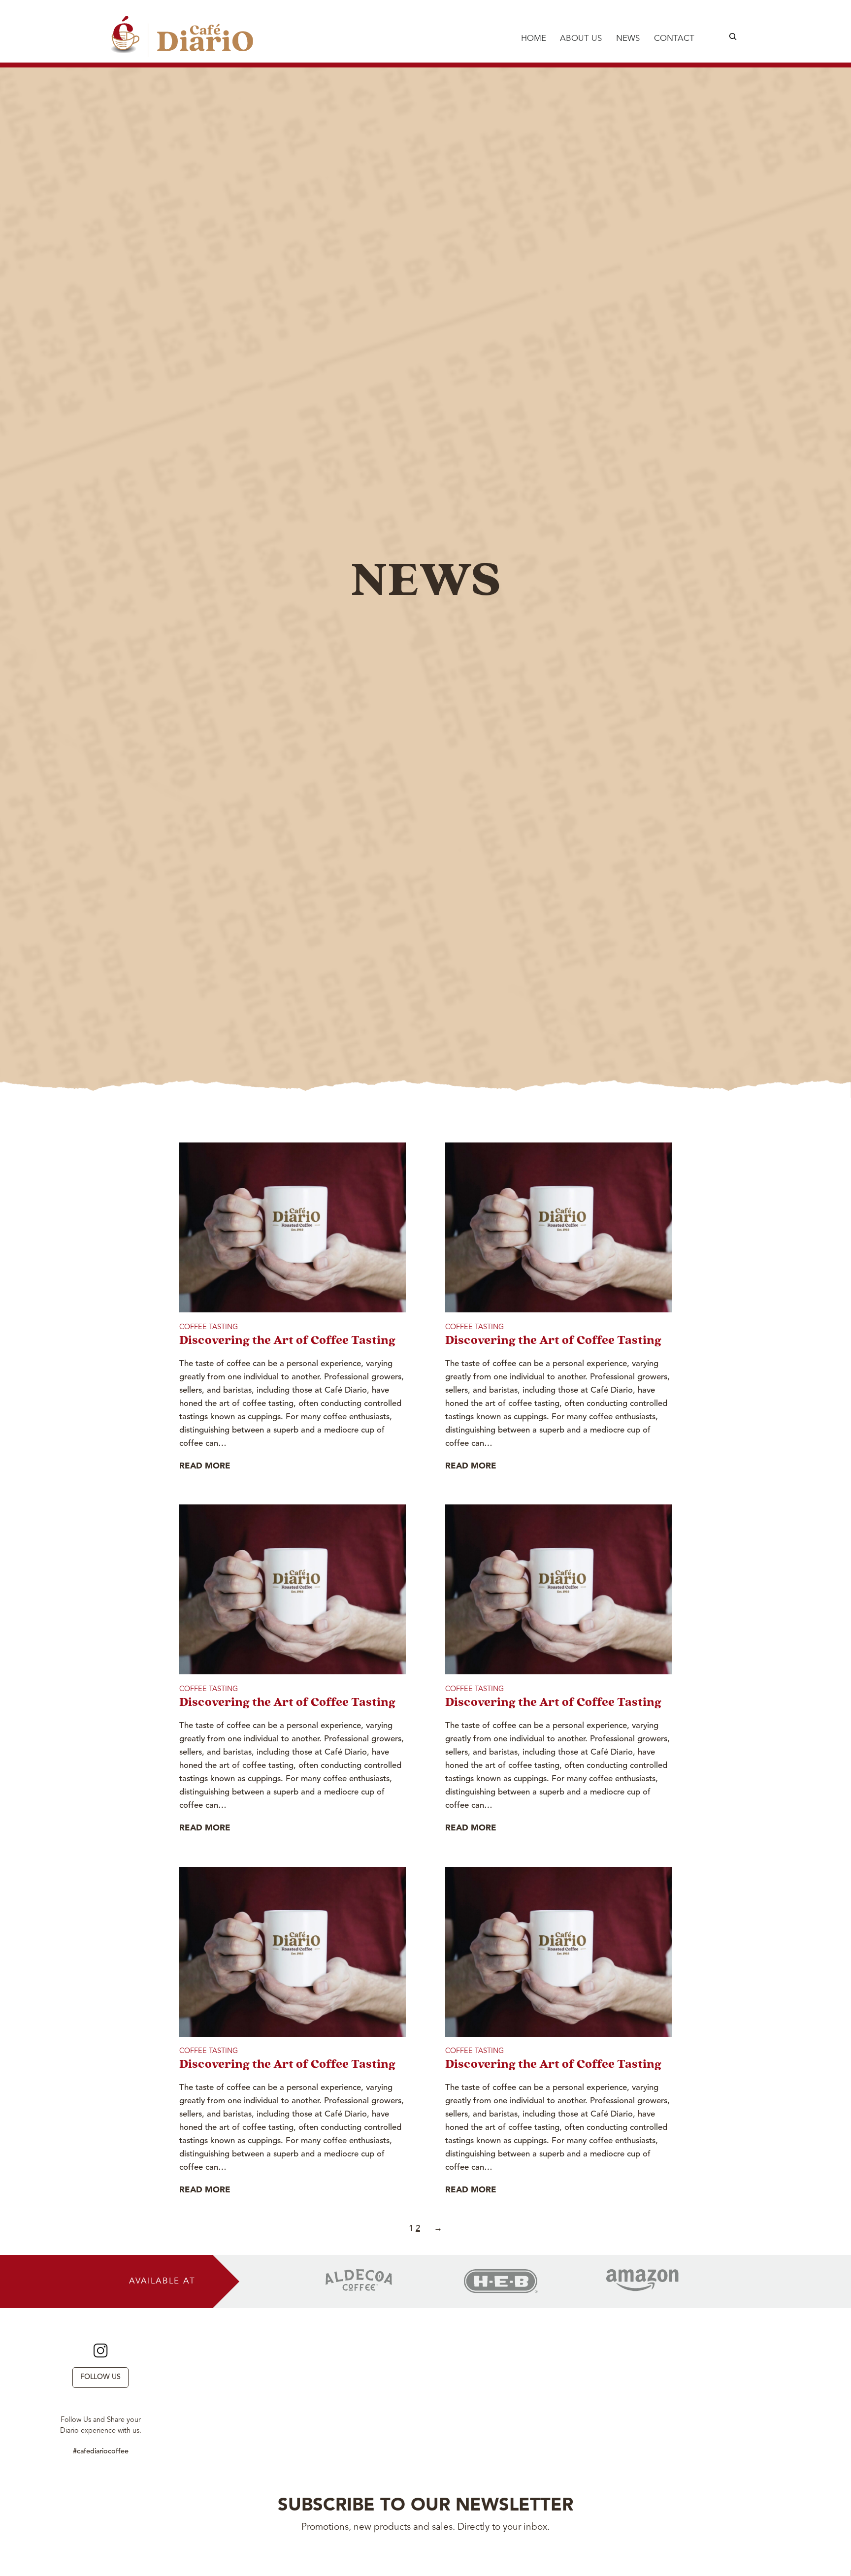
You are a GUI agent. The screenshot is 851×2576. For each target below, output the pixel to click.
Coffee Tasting (209, 1327)
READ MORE (205, 1466)
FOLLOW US (100, 2377)
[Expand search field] (733, 36)
